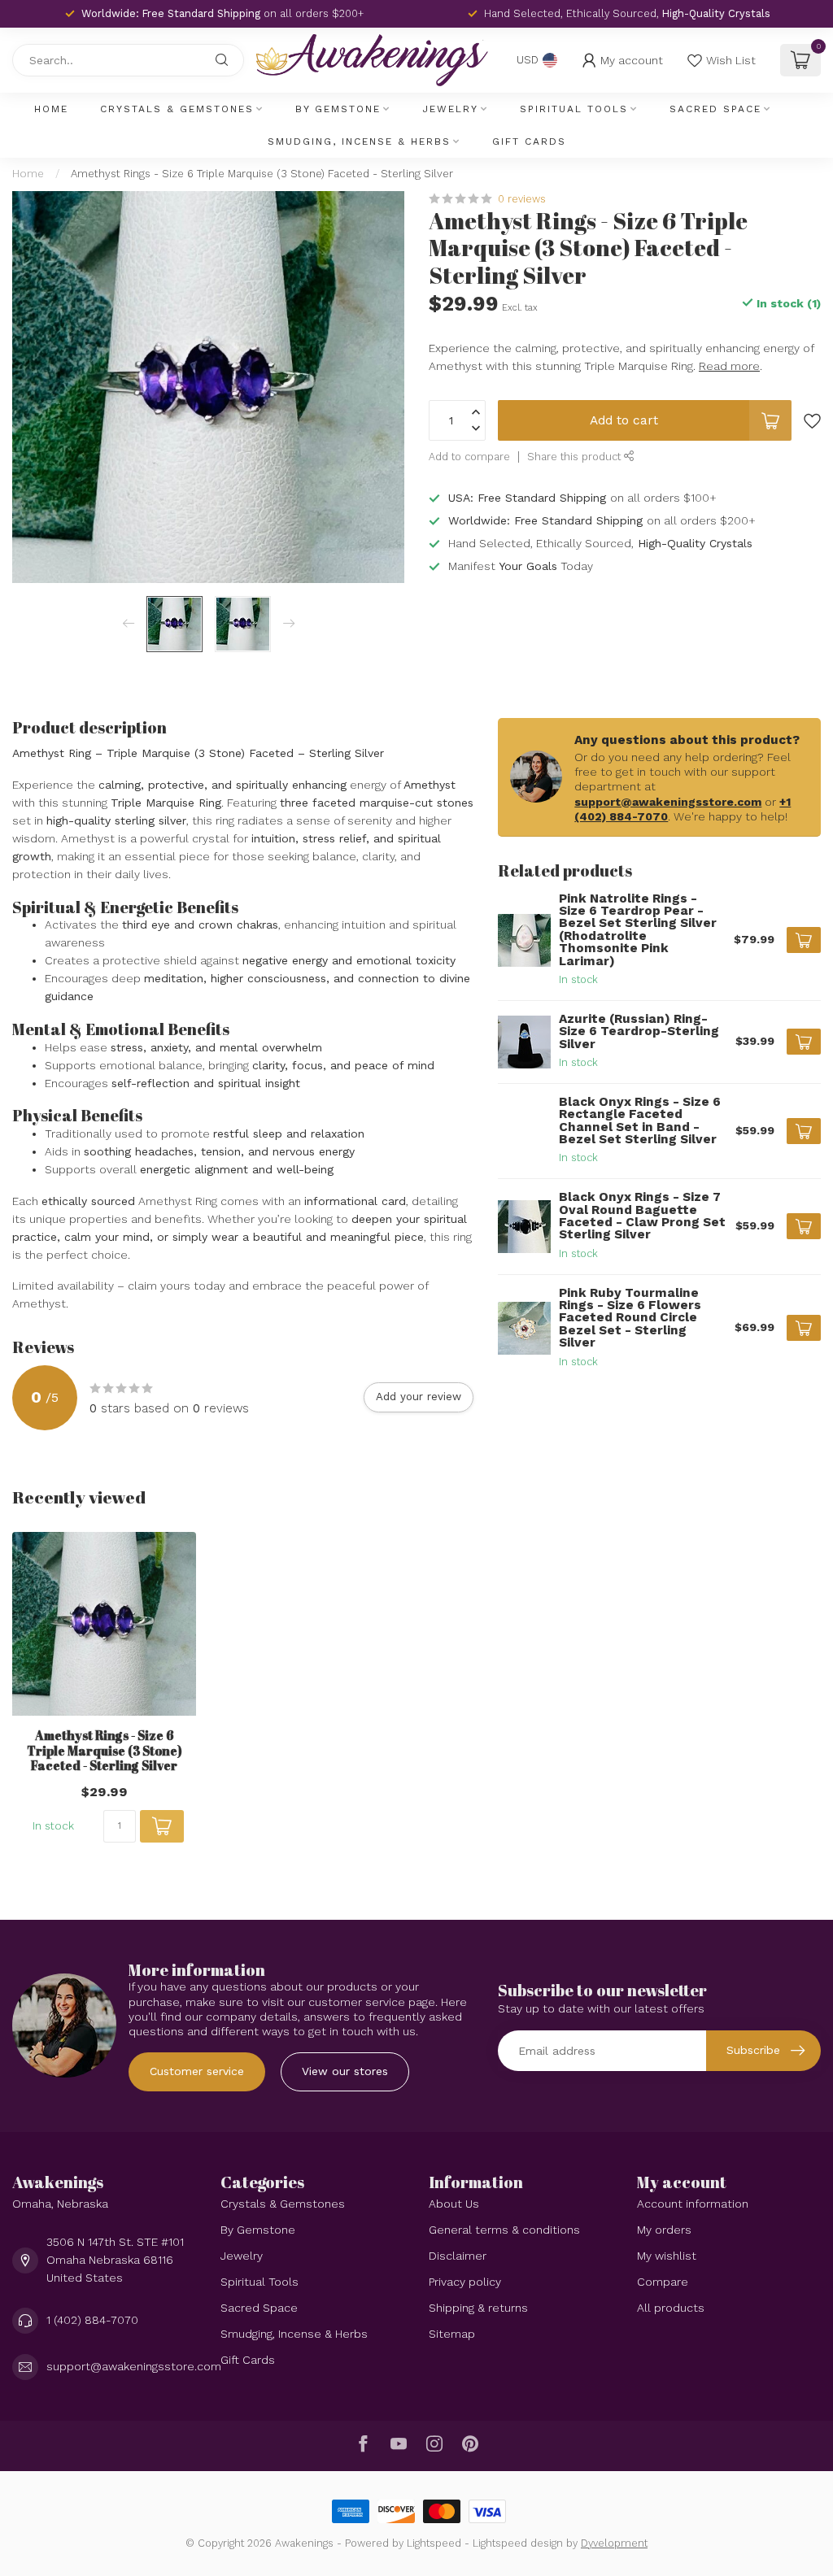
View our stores (345, 2071)
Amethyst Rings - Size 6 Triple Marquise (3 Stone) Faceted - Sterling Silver (262, 174)
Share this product (576, 457)
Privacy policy (465, 2282)
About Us (454, 2204)
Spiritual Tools (574, 109)
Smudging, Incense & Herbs (359, 141)
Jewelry (450, 109)
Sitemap (452, 2334)
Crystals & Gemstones (177, 109)
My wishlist (667, 2256)
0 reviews (522, 199)
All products (671, 2308)
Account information (693, 2204)
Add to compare (469, 457)
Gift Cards (529, 141)
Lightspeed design (518, 2543)
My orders (664, 2230)
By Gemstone (338, 109)
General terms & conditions (504, 2230)
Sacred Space (715, 109)
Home (51, 109)
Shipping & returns (478, 2308)
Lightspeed (434, 2543)
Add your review (419, 1397)
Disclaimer (458, 2256)
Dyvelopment (614, 2543)
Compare (663, 2282)
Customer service (197, 2071)
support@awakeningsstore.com (668, 802)
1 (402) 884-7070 (92, 2320)
